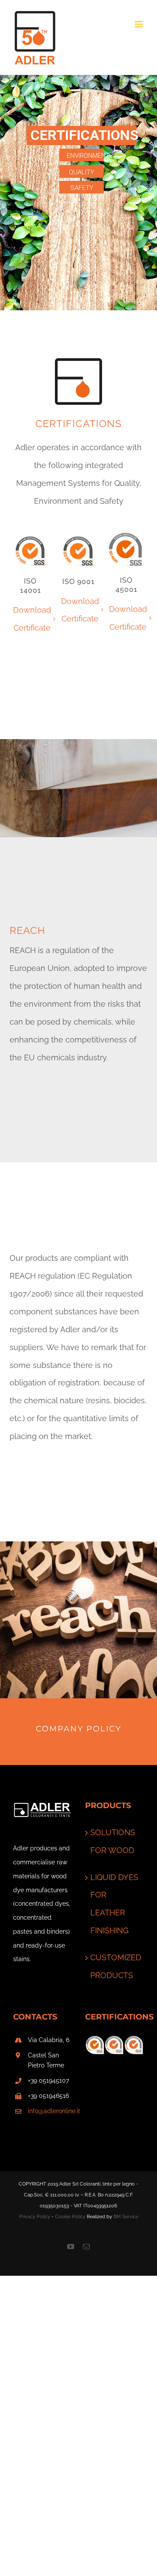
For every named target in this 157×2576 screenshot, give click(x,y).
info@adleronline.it (50, 2111)
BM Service (126, 2217)
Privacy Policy (35, 2217)
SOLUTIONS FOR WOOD (113, 1841)
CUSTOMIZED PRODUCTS (115, 1966)
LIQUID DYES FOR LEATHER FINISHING (114, 1904)
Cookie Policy (70, 2217)
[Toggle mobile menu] (139, 24)
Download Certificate (32, 619)
